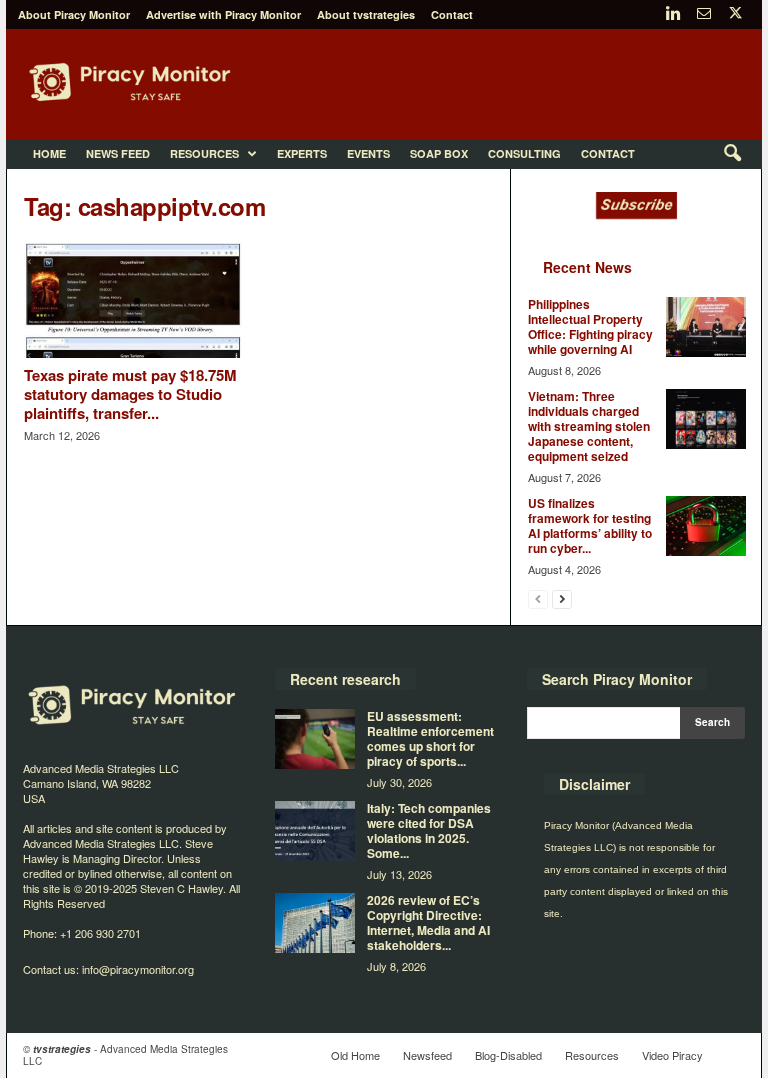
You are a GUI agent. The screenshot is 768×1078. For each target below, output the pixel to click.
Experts (302, 153)
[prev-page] (538, 598)
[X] (735, 14)
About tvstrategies (366, 14)
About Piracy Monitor (74, 14)
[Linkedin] (673, 14)
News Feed (118, 153)
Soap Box (439, 153)
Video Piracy (672, 1055)
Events (368, 153)
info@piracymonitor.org (138, 969)
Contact (452, 14)
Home (49, 153)
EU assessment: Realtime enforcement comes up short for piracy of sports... (430, 738)
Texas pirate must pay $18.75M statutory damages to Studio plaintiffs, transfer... (130, 394)
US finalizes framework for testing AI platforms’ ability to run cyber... (590, 525)
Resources (204, 153)
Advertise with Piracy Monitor (223, 14)
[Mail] (704, 14)
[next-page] (562, 598)
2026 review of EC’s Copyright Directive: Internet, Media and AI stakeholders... (428, 922)
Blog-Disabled (508, 1055)
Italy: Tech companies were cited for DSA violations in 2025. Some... (429, 830)
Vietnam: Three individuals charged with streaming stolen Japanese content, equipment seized (589, 426)
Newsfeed (427, 1055)
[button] (732, 154)
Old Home (355, 1055)
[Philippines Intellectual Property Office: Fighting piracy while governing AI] (706, 327)
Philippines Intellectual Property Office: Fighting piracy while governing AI (590, 326)
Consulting (524, 153)
